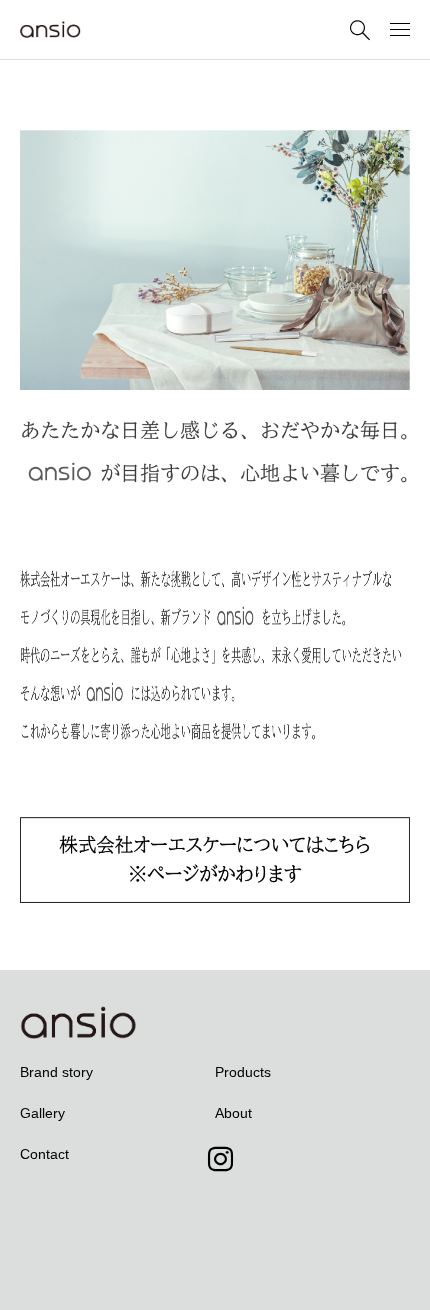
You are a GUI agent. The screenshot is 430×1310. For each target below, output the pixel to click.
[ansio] (122, 30)
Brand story (56, 1072)
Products (243, 1072)
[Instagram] (215, 1210)
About (233, 1113)
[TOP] (405, 1285)
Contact (44, 1154)
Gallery (42, 1113)
